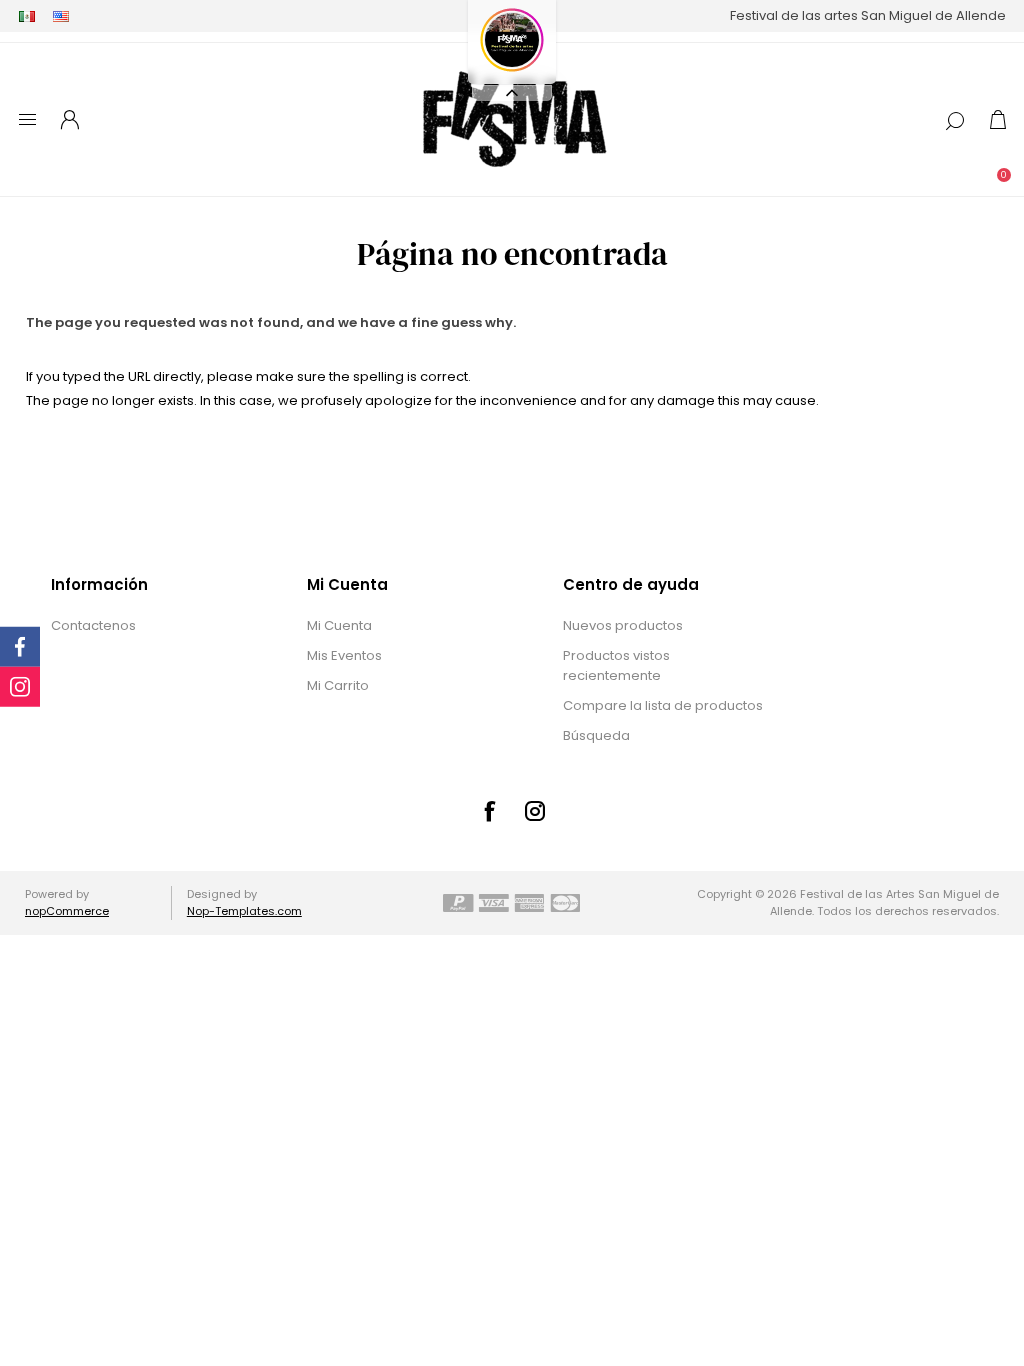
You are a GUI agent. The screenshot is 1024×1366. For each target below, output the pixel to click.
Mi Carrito (338, 685)
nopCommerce (67, 911)
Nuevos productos (623, 625)
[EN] (61, 16)
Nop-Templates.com (244, 911)
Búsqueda (596, 735)
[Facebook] (489, 811)
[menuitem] (153, 626)
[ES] (27, 16)
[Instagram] (535, 811)
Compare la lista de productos (663, 705)
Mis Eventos (344, 655)
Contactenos (93, 625)
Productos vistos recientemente (616, 665)
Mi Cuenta (339, 625)
